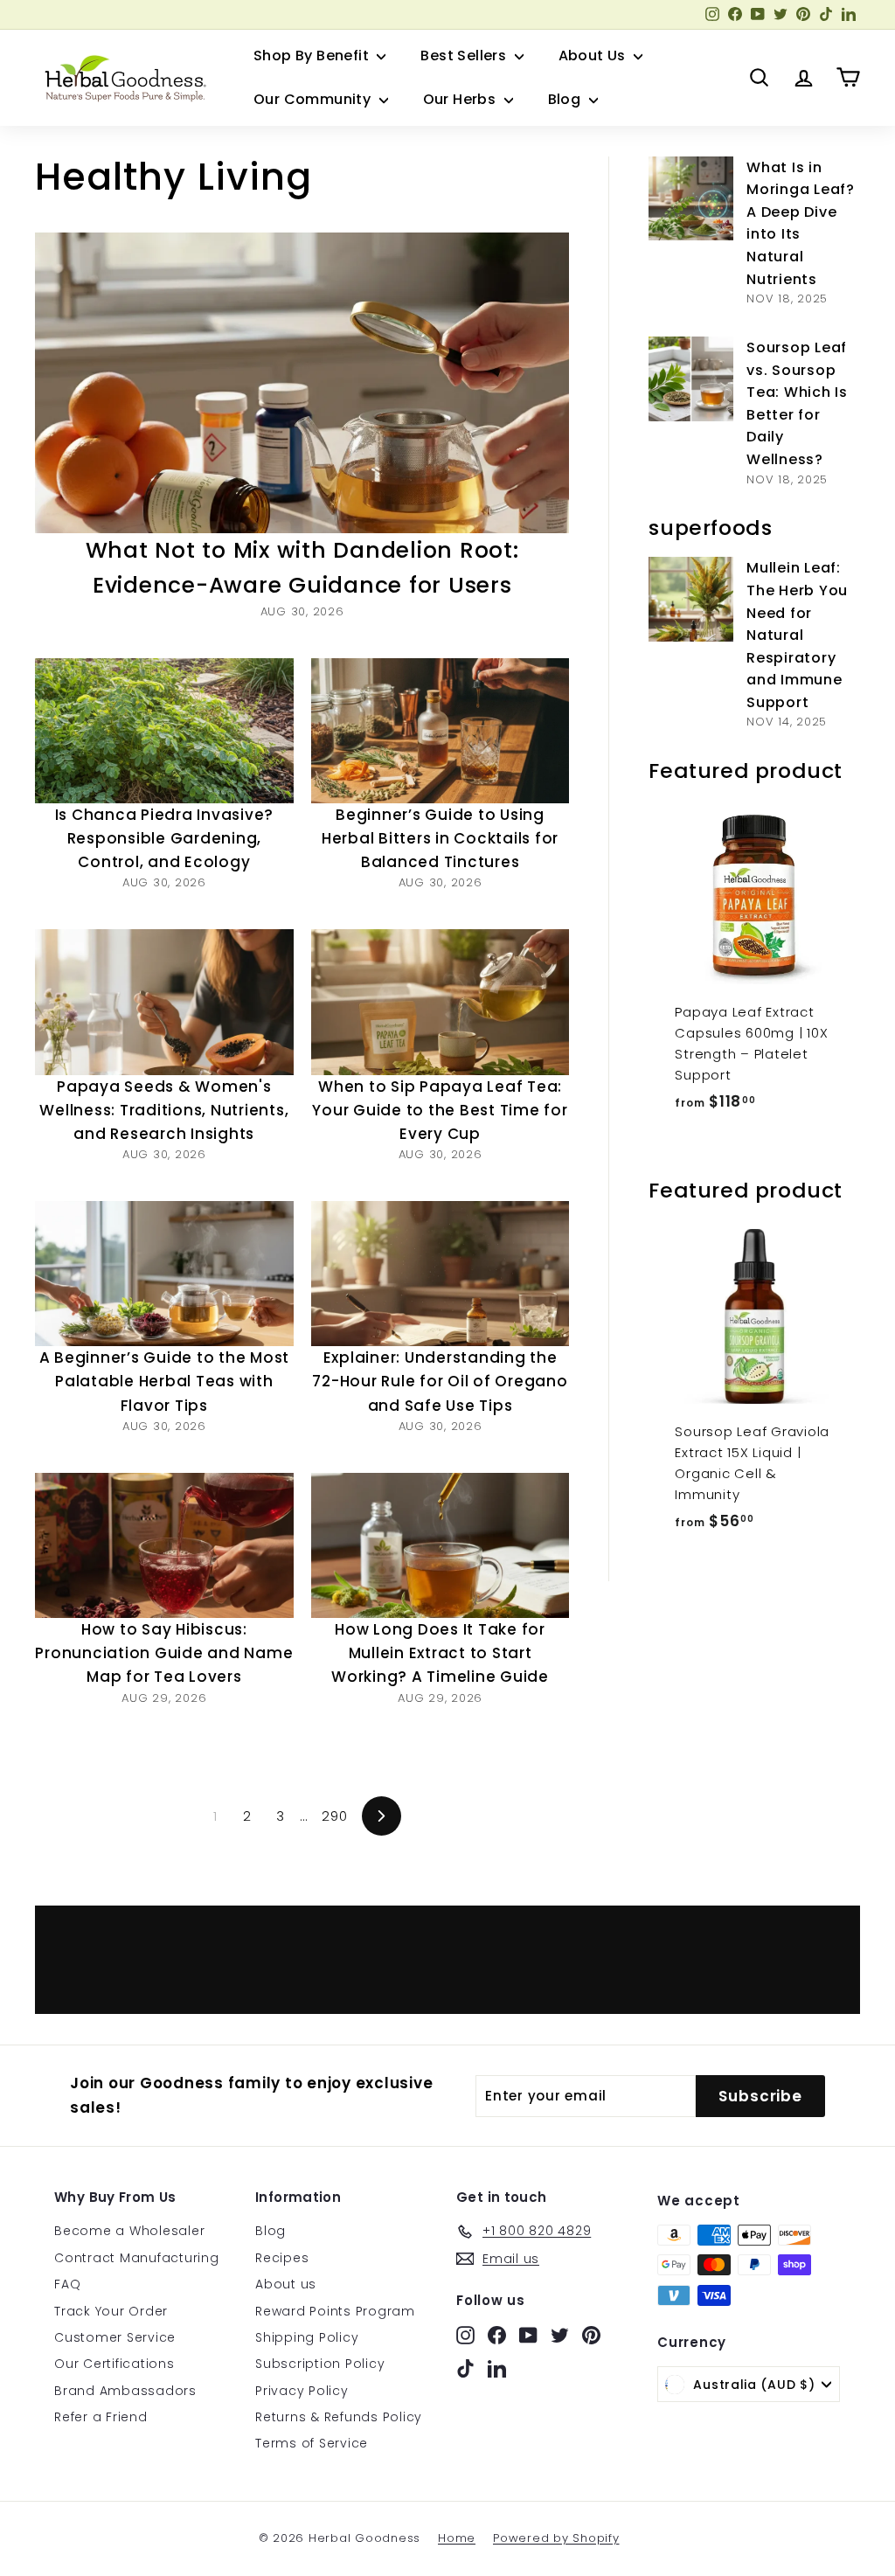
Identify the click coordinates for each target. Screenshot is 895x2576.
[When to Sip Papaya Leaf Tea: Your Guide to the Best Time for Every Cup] (441, 1002)
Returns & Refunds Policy (339, 2417)
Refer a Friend (101, 2417)
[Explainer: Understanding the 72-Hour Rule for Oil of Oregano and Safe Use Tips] (441, 1274)
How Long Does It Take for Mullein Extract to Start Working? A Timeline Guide (440, 1653)
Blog (566, 99)
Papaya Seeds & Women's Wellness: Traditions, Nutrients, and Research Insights (164, 1110)
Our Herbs (461, 99)
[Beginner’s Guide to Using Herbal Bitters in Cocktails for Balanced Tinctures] (441, 731)
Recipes (282, 2258)
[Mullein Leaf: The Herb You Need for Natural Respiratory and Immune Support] (691, 599)
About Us (594, 56)
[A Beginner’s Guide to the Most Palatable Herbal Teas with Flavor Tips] (164, 1274)
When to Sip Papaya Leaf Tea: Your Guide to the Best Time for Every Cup (440, 1110)
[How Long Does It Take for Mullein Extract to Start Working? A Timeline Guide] (441, 1545)
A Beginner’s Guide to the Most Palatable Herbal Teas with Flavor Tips (165, 1381)
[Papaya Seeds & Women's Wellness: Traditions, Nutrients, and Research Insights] (164, 1002)
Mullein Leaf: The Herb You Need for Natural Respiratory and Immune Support (797, 635)
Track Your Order (111, 2311)
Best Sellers (465, 56)
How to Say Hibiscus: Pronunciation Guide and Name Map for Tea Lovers (164, 1653)
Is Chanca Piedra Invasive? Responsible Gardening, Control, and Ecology (165, 838)
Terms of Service (312, 2443)
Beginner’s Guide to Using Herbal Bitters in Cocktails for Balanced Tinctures (440, 838)
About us (286, 2284)
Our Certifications (114, 2364)
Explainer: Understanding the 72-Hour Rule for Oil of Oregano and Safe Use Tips (440, 1381)
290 (334, 1816)
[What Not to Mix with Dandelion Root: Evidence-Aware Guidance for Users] (302, 383)
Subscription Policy (320, 2364)
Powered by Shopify (556, 2538)
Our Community (314, 99)
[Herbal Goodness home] (122, 78)
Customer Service (115, 2337)
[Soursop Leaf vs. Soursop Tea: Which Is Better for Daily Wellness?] (691, 379)
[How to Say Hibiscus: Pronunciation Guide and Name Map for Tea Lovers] (164, 1545)
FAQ (67, 2284)
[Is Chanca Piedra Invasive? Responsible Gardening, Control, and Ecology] (164, 731)
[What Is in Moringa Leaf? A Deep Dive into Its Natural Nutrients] (691, 199)
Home (457, 2538)
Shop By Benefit (313, 56)
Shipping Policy (307, 2337)
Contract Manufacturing (137, 2258)
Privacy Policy (302, 2391)
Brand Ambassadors (125, 2391)
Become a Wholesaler (129, 2231)
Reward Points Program (335, 2311)
